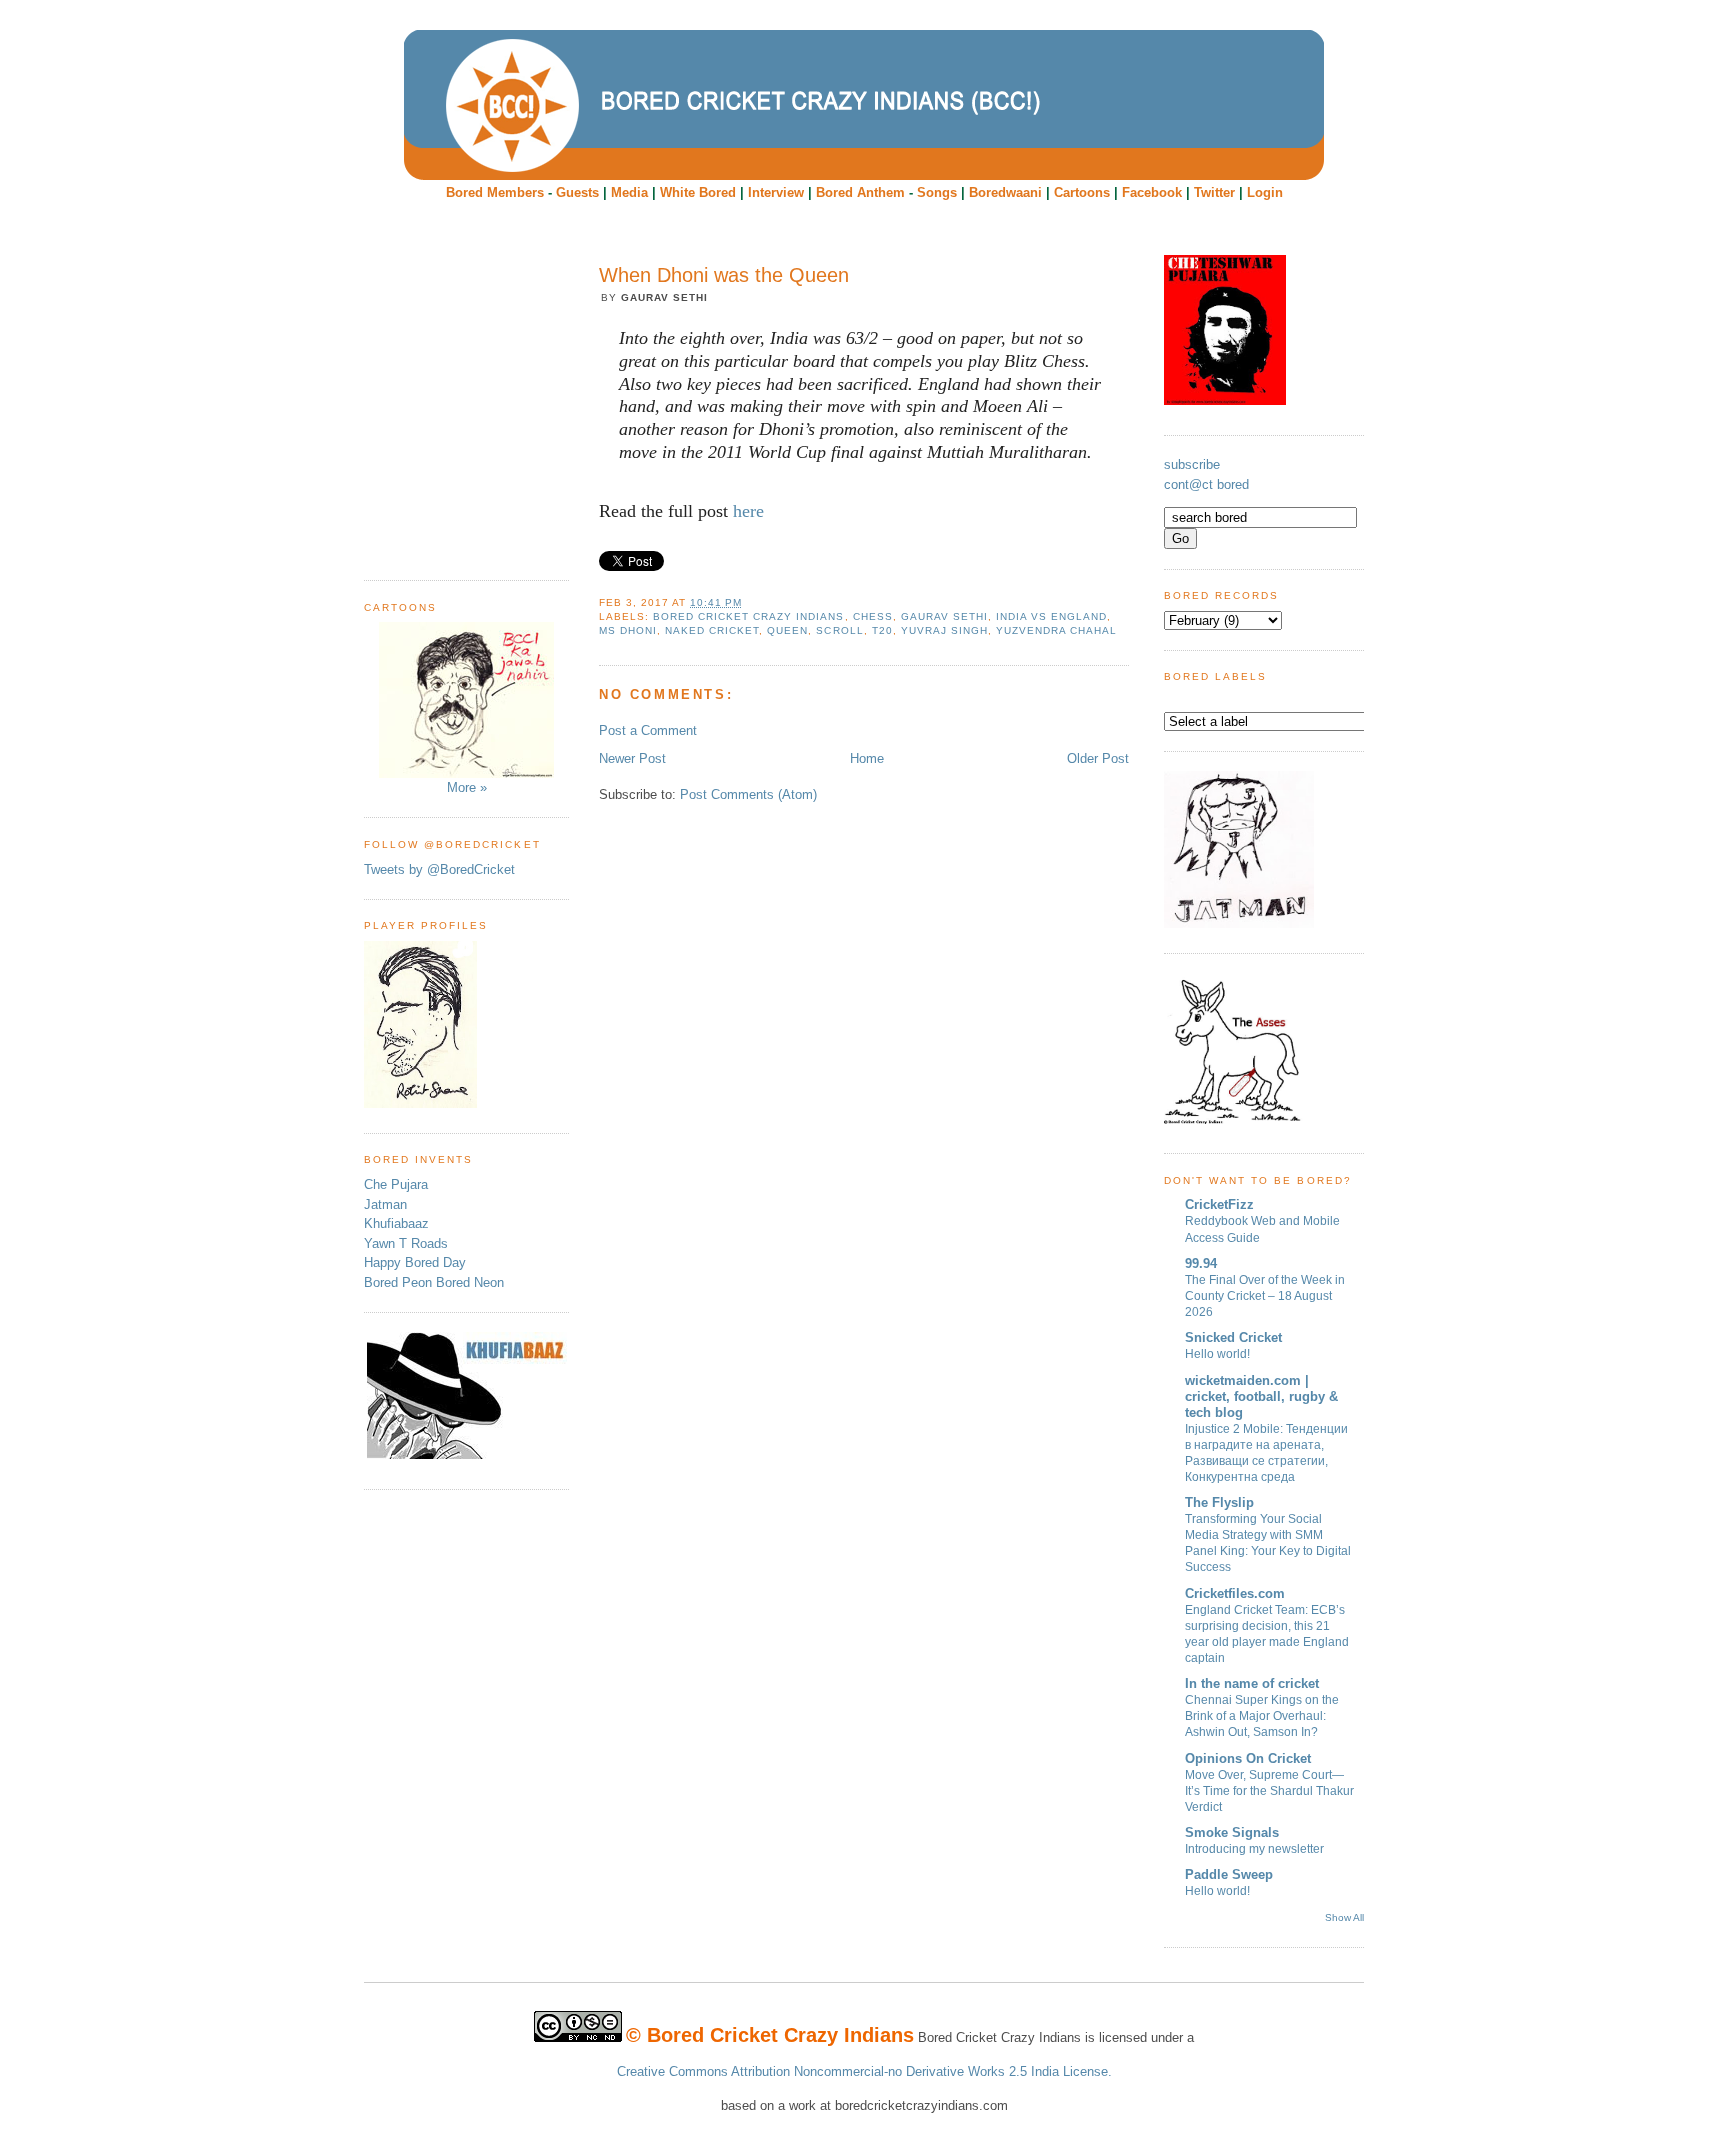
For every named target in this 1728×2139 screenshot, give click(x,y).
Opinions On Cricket (1248, 1758)
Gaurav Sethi (944, 616)
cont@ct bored (1206, 484)
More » (467, 787)
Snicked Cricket (1233, 1337)
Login (1265, 192)
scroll (839, 630)
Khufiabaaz (396, 1223)
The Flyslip (1219, 1502)
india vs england (1051, 616)
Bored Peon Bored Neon (434, 1282)
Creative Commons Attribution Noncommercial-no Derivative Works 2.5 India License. (864, 2071)
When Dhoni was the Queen (724, 275)
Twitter (1214, 192)
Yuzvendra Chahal (1056, 630)
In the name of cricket (1252, 1683)
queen (787, 630)
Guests (577, 192)
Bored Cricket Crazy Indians (748, 616)
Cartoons (1082, 192)
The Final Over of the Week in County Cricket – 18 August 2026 (1265, 1296)
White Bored (698, 192)
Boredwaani (1005, 192)
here (748, 511)
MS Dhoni (628, 630)
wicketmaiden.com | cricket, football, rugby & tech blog (1261, 1396)
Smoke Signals (1232, 1832)
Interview (776, 192)
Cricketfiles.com (1235, 1593)
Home (867, 758)
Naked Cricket (712, 630)
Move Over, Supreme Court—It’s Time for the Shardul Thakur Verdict (1269, 1791)
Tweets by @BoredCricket (439, 869)
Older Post (1098, 758)
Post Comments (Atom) (748, 794)
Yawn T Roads (406, 1243)
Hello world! (1217, 1354)
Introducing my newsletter (1254, 1849)
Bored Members (495, 192)
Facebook (1152, 192)
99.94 (1201, 1263)
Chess (873, 616)
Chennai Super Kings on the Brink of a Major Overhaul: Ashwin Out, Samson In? (1262, 1716)
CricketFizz (1219, 1204)
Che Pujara (396, 1184)
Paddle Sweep (1229, 1874)
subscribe (1192, 464)
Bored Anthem (860, 192)
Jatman (385, 1204)
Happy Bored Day (415, 1262)
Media (629, 192)
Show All (1344, 1917)
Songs (937, 192)
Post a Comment (648, 730)
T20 (882, 630)
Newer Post (632, 758)
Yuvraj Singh (944, 630)
